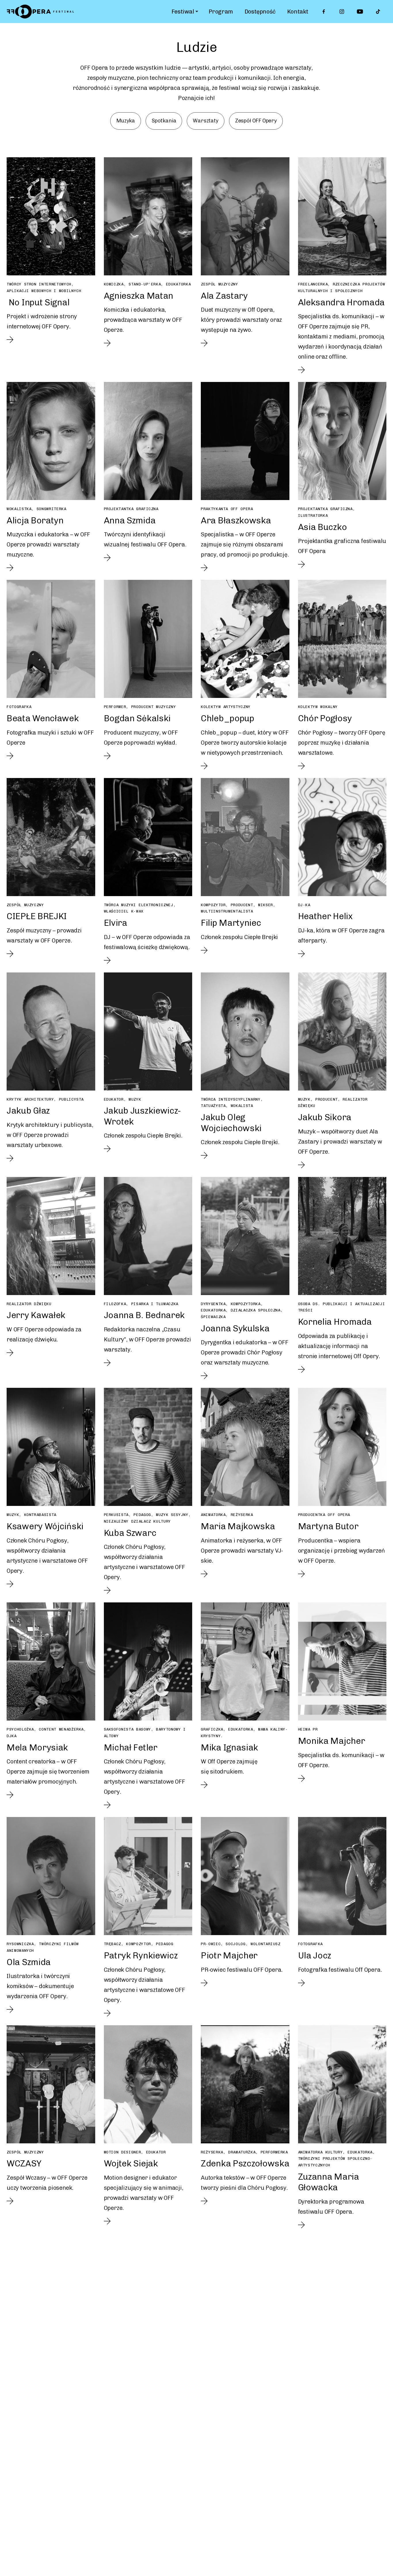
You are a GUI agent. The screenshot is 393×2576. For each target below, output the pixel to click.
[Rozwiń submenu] (197, 12)
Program (221, 12)
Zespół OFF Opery (256, 121)
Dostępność (260, 12)
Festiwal (183, 12)
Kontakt (298, 12)
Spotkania (164, 121)
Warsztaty (205, 121)
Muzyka (126, 121)
